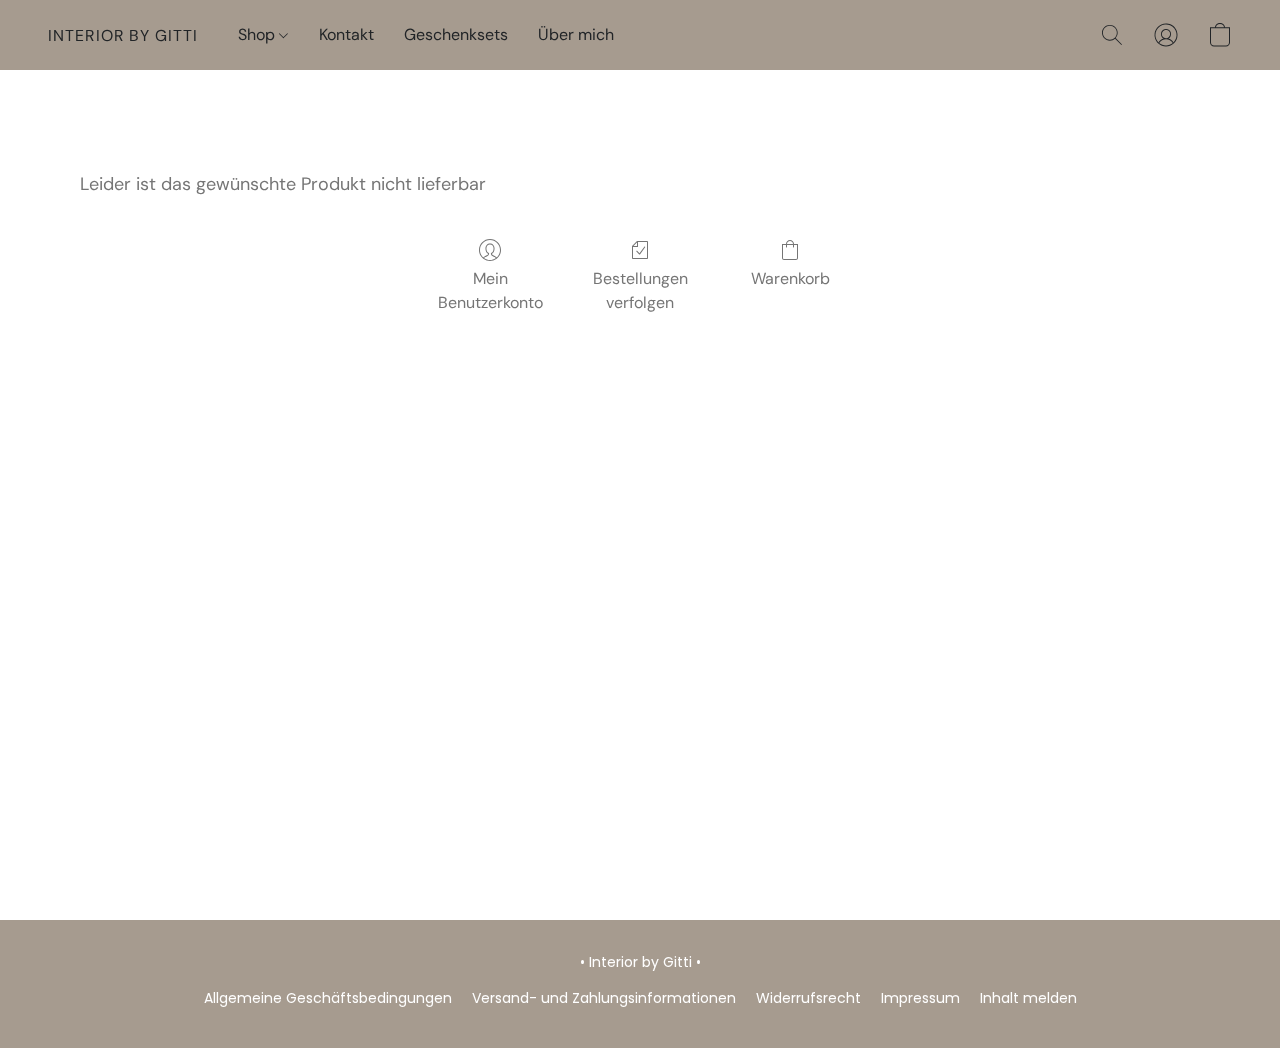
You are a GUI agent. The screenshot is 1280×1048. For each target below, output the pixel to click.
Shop (258, 34)
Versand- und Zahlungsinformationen (604, 998)
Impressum (920, 998)
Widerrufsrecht (808, 998)
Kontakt (346, 34)
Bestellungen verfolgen (640, 290)
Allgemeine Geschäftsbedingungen (328, 998)
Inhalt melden (1028, 998)
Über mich (576, 34)
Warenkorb (790, 278)
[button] (123, 35)
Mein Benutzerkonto (490, 290)
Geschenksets (456, 34)
